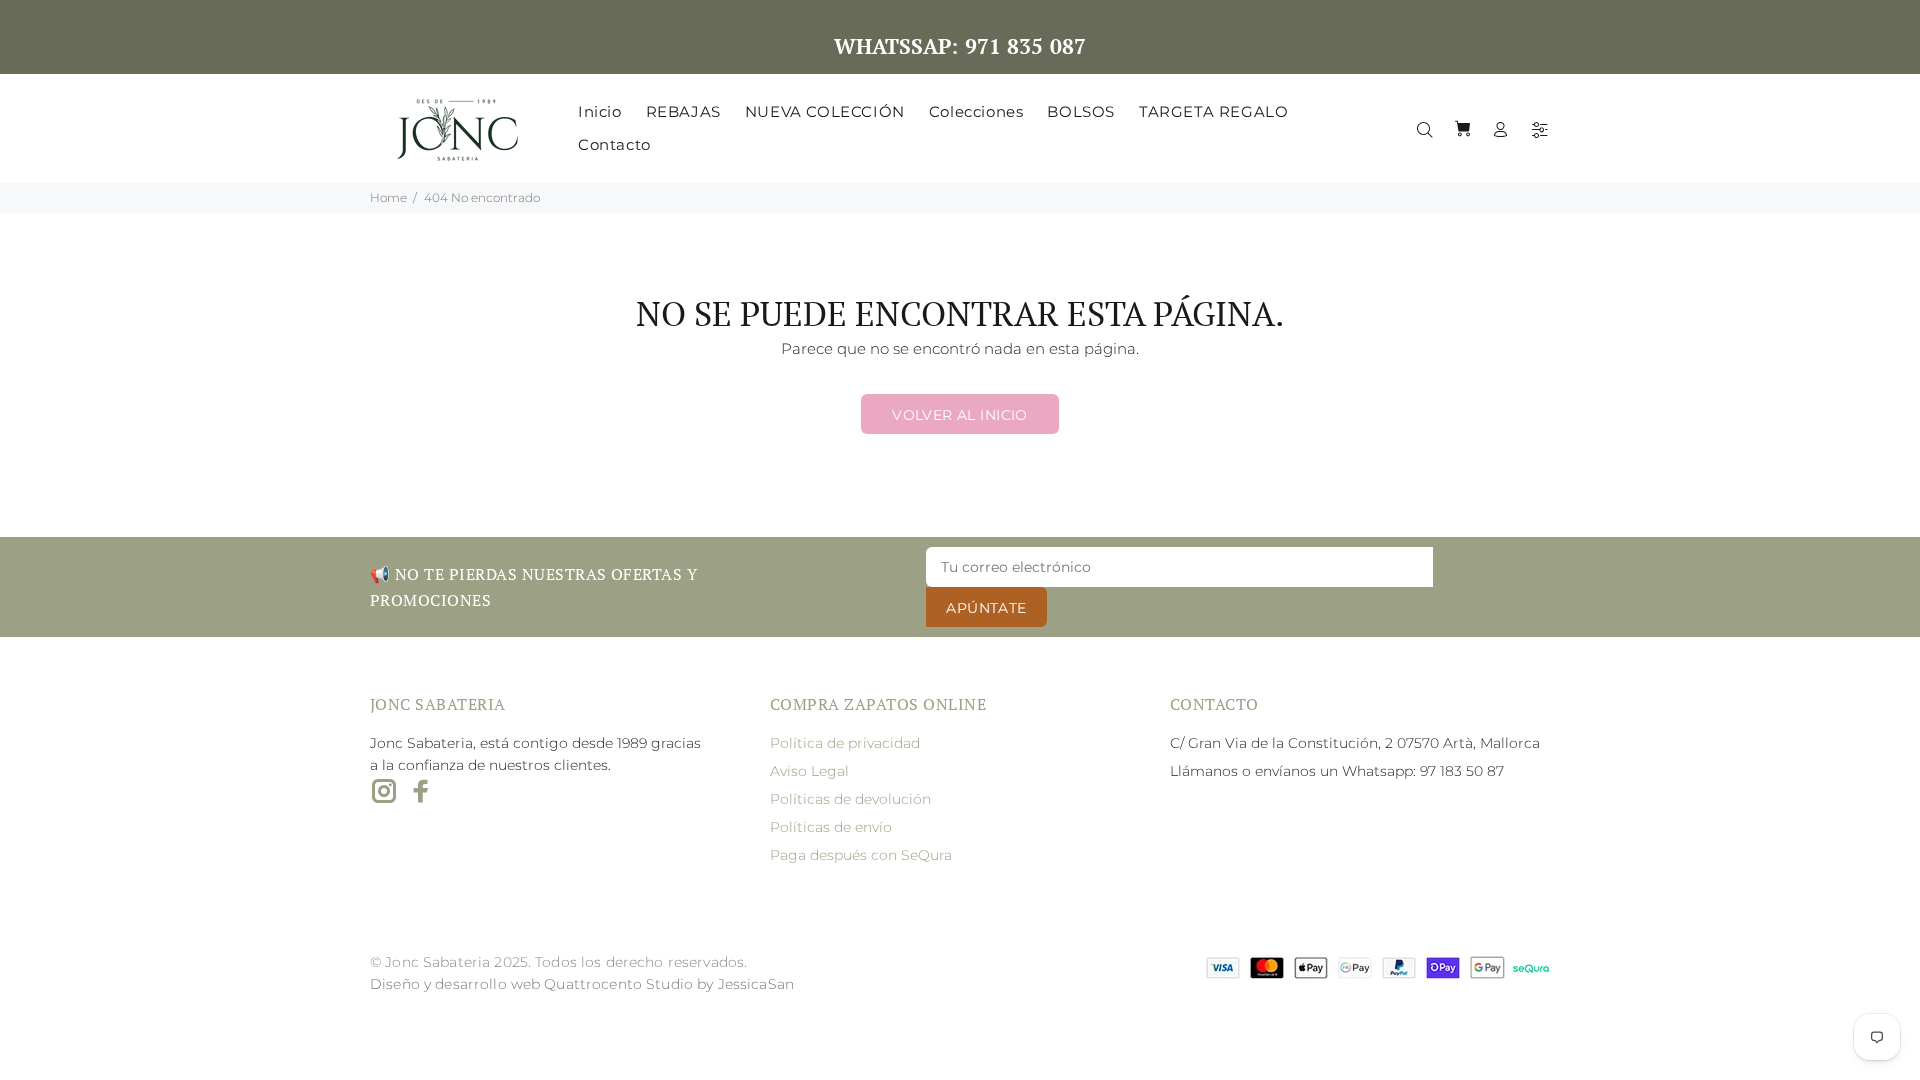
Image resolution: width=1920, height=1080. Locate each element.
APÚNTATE (986, 608)
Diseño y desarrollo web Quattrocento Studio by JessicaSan (582, 984)
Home (388, 197)
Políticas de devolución (850, 799)
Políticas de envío (831, 827)
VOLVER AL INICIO (960, 415)
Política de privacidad (845, 743)
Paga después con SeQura (861, 855)
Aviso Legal (809, 771)
